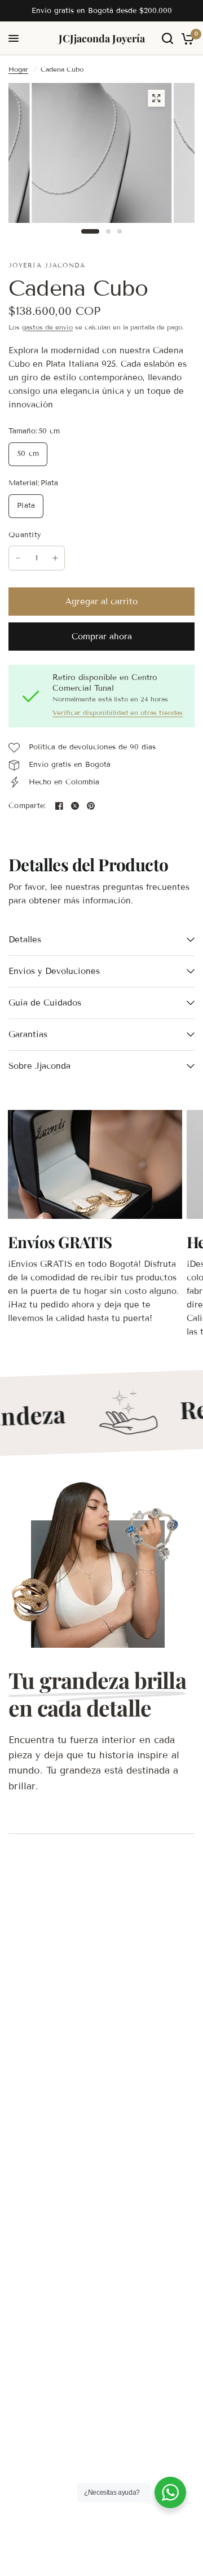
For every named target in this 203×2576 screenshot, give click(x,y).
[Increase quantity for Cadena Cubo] (55, 558)
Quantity (25, 535)
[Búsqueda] (167, 38)
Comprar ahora (102, 637)
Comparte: (27, 806)
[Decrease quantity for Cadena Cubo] (18, 558)
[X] (75, 806)
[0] (186, 38)
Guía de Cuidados (45, 1003)
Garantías (28, 1034)
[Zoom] (156, 98)
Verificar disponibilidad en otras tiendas (118, 713)
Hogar (18, 69)
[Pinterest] (91, 806)
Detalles (25, 940)
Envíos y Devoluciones (54, 971)
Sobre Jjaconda (39, 1066)
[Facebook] (59, 806)
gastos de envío (47, 327)
